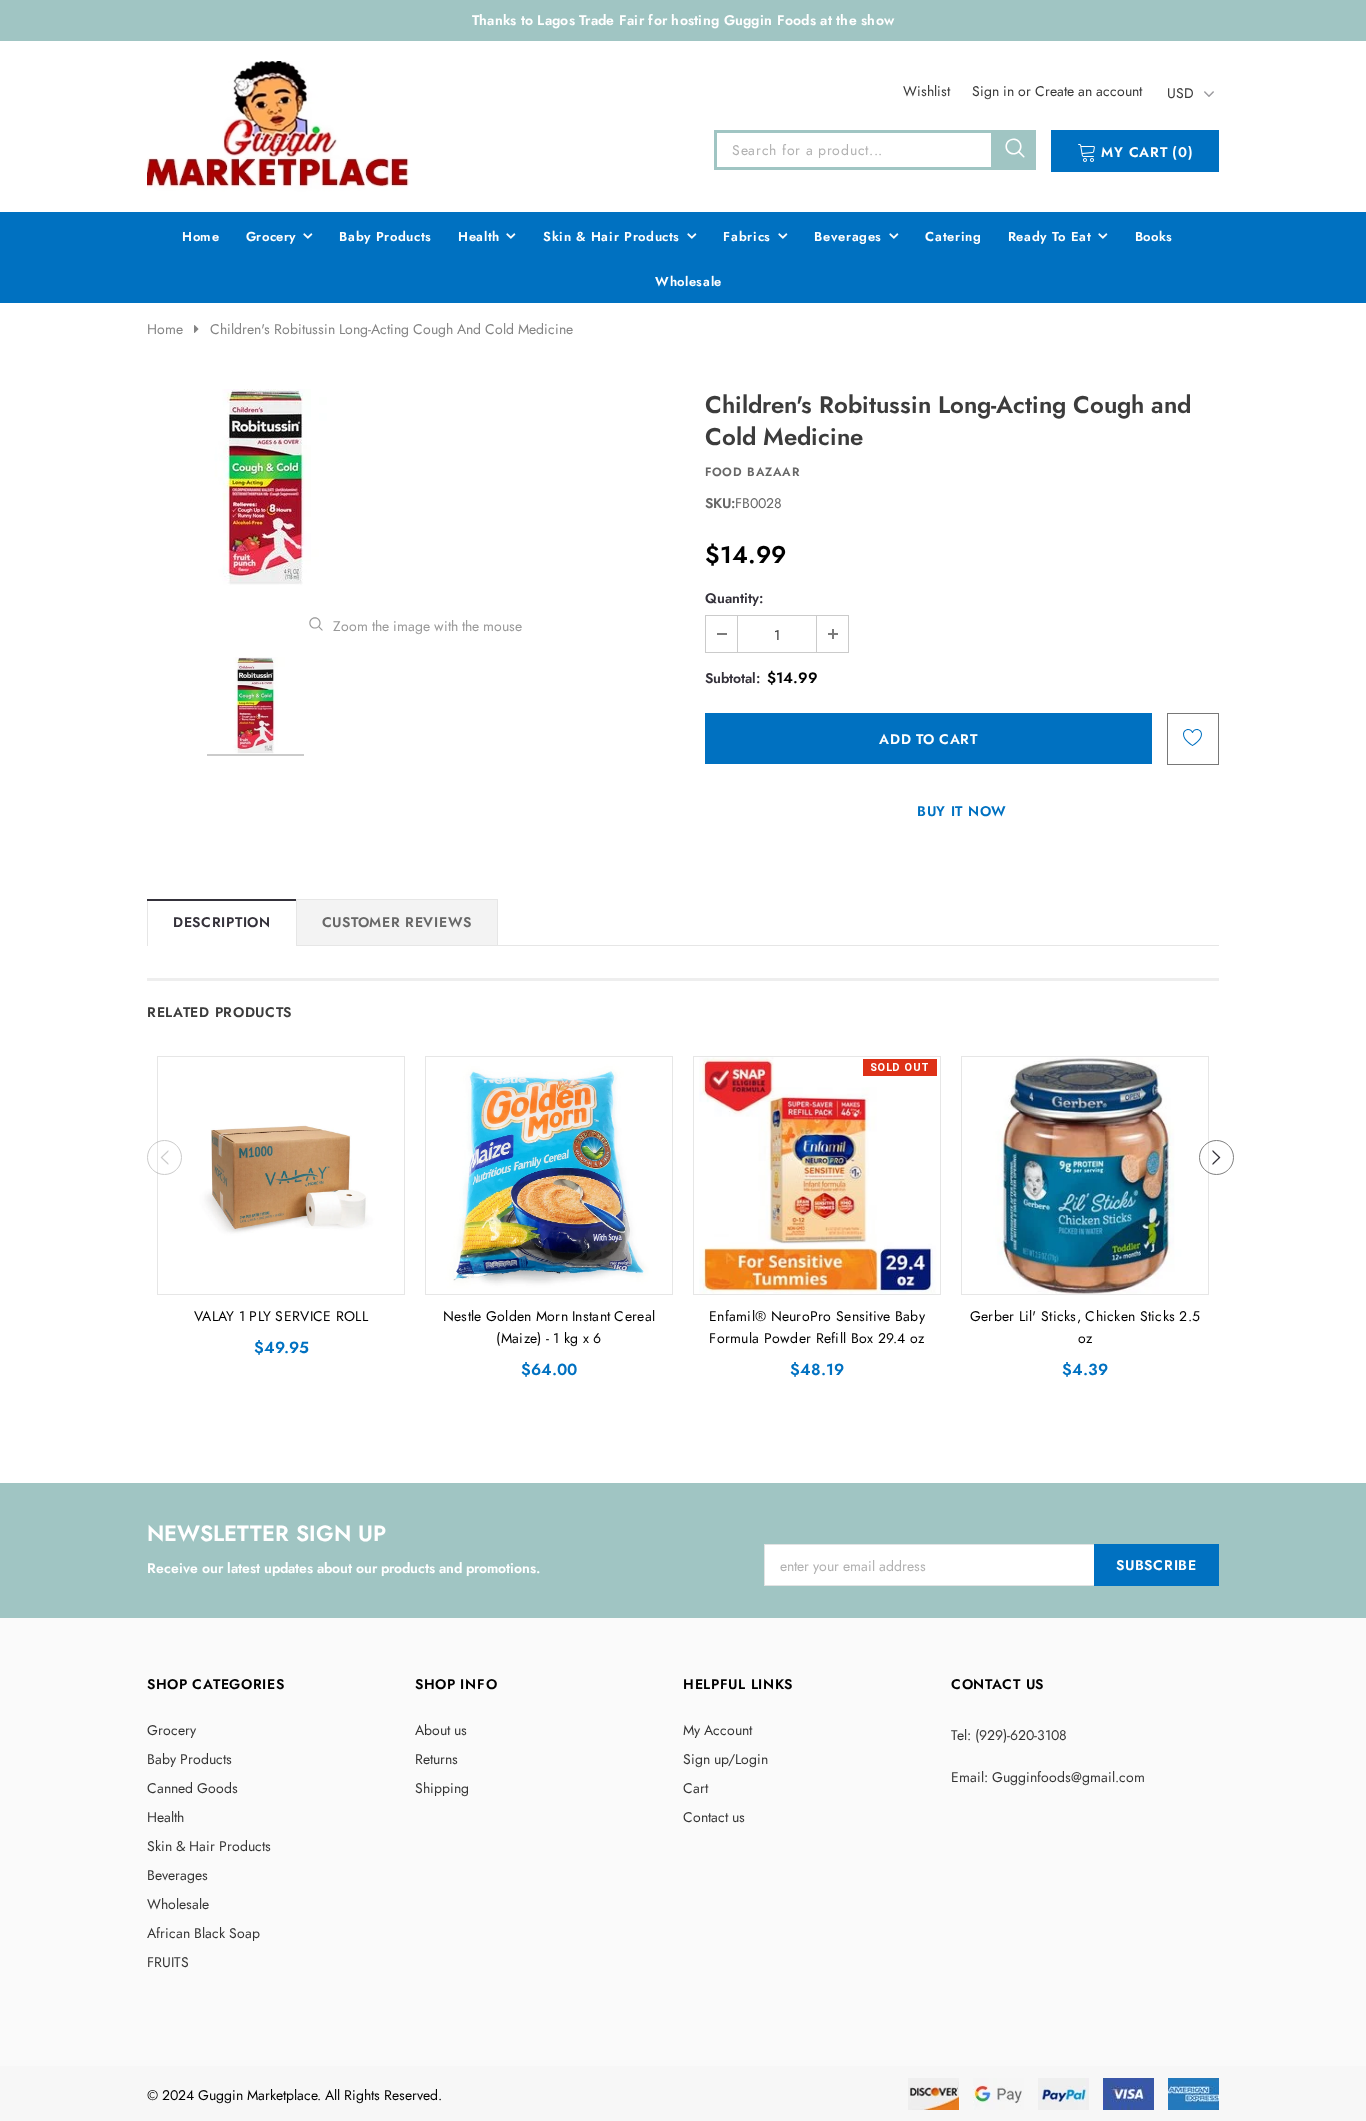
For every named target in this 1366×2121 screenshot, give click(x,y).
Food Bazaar (752, 472)
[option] (415, 487)
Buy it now (962, 811)
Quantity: (734, 598)
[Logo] (279, 122)
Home (165, 329)
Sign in (995, 91)
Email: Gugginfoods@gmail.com (1048, 1777)
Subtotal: (732, 678)
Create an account (1088, 91)
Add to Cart (281, 1274)
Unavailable (817, 1274)
